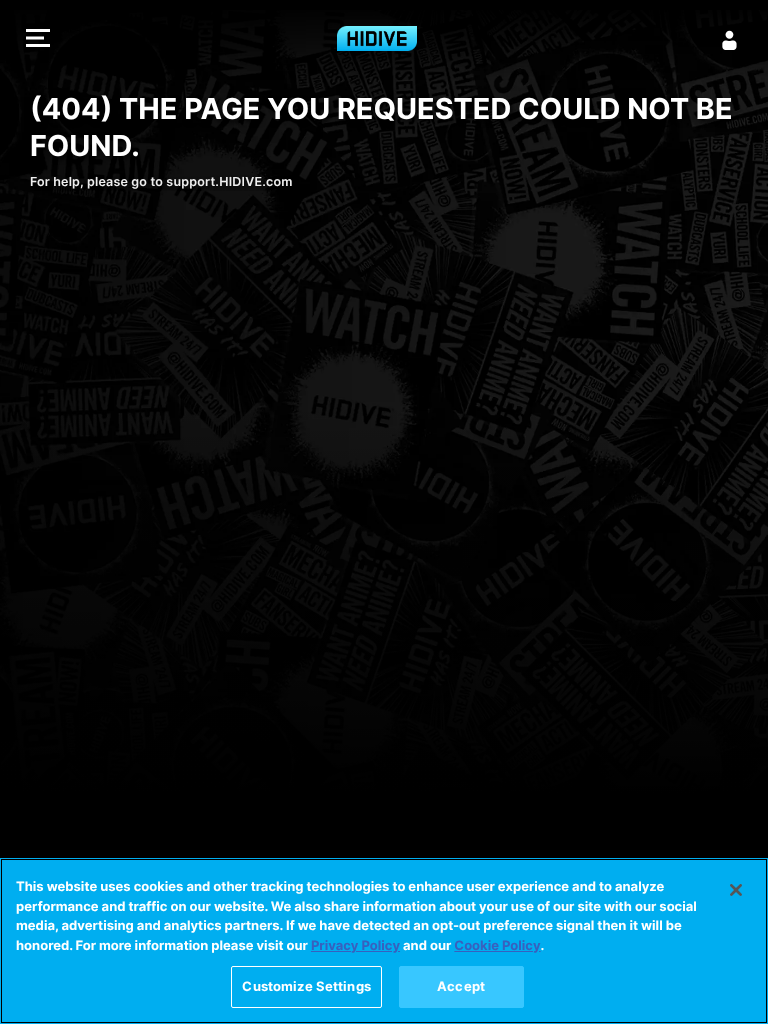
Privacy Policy (355, 946)
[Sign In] (730, 40)
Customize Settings (306, 986)
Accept (461, 986)
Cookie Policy (497, 946)
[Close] (736, 890)
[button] (38, 40)
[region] (384, 941)
